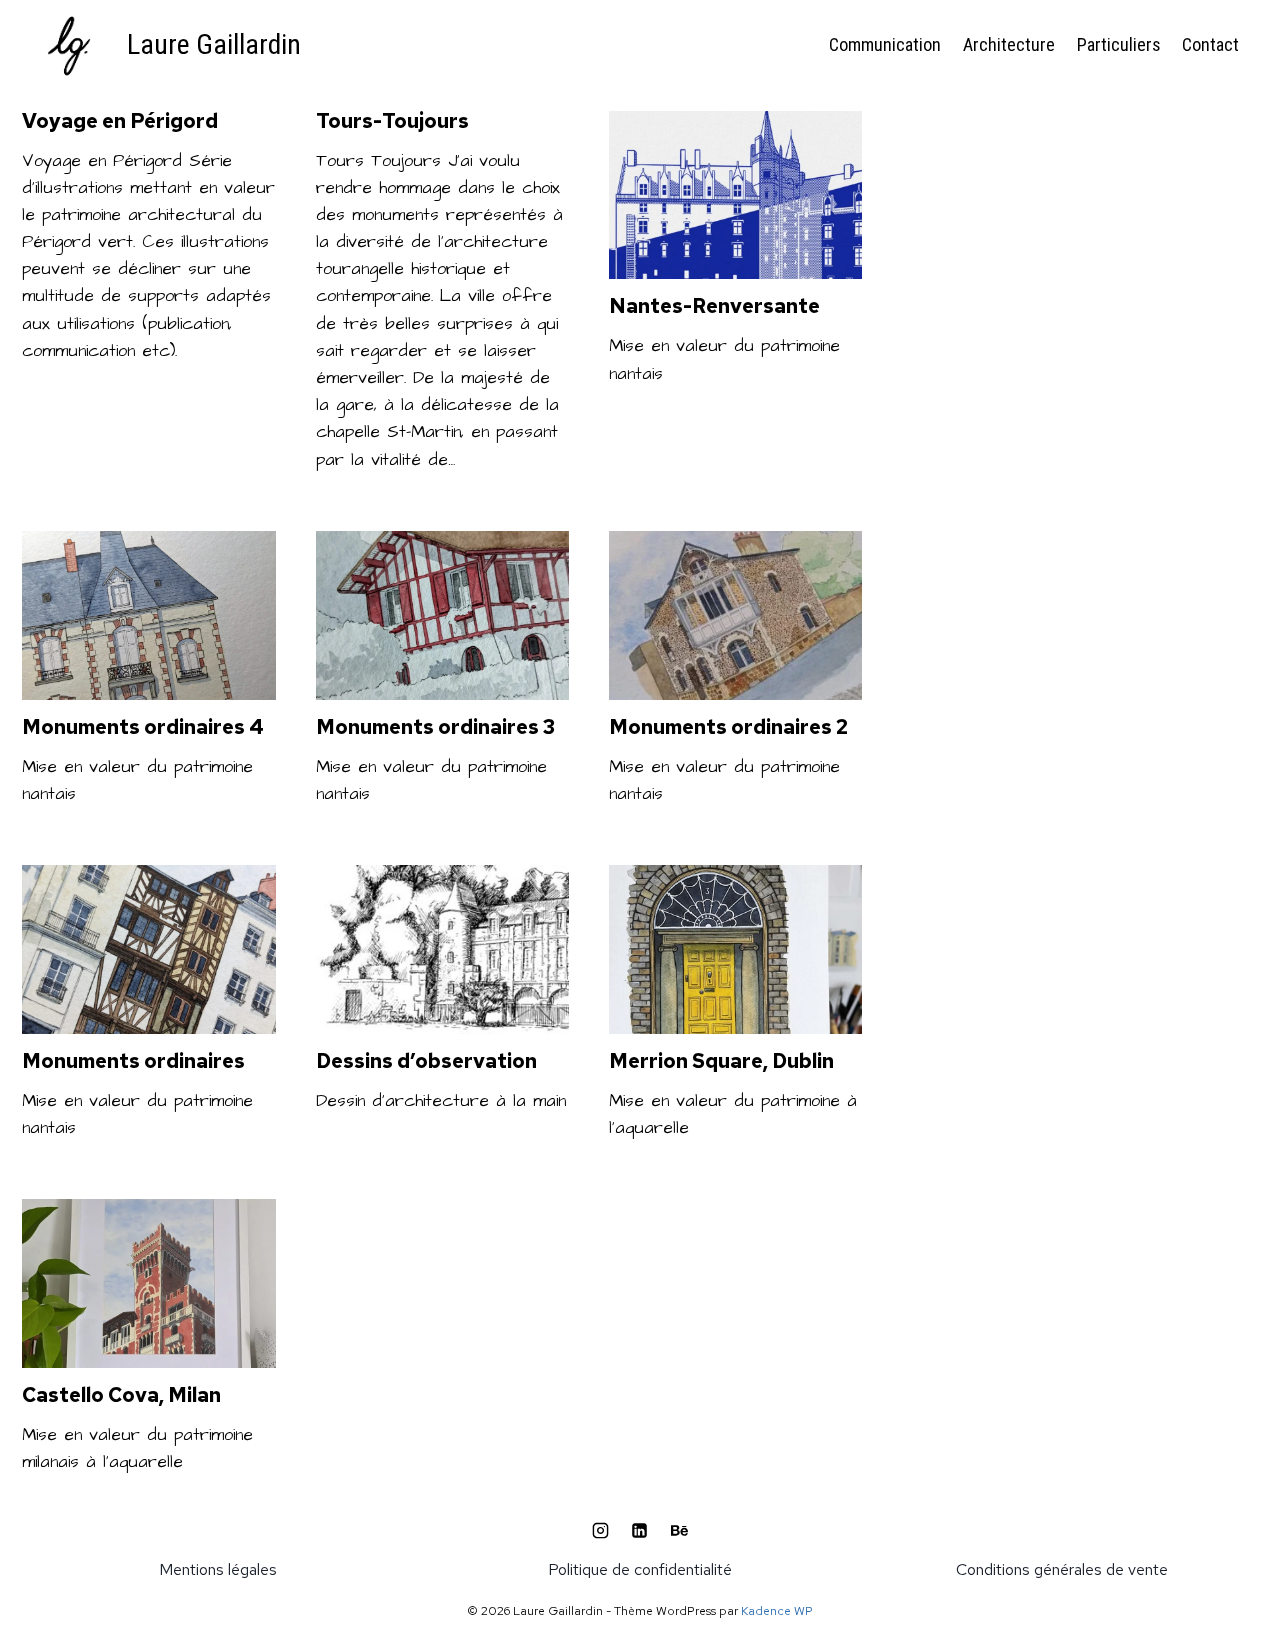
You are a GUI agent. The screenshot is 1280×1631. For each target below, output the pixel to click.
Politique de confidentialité (640, 1569)
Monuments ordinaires (133, 1061)
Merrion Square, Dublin (721, 1061)
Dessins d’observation (426, 1061)
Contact (1210, 44)
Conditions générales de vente (1062, 1569)
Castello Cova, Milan (121, 1395)
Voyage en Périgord (120, 121)
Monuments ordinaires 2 (728, 727)
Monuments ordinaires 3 (435, 727)
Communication (885, 44)
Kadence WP (777, 1611)
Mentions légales (218, 1569)
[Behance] (679, 1531)
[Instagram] (601, 1531)
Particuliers (1119, 44)
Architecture (1009, 44)
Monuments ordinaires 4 (143, 727)
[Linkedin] (640, 1531)
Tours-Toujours (392, 121)
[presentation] (735, 195)
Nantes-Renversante (714, 306)
